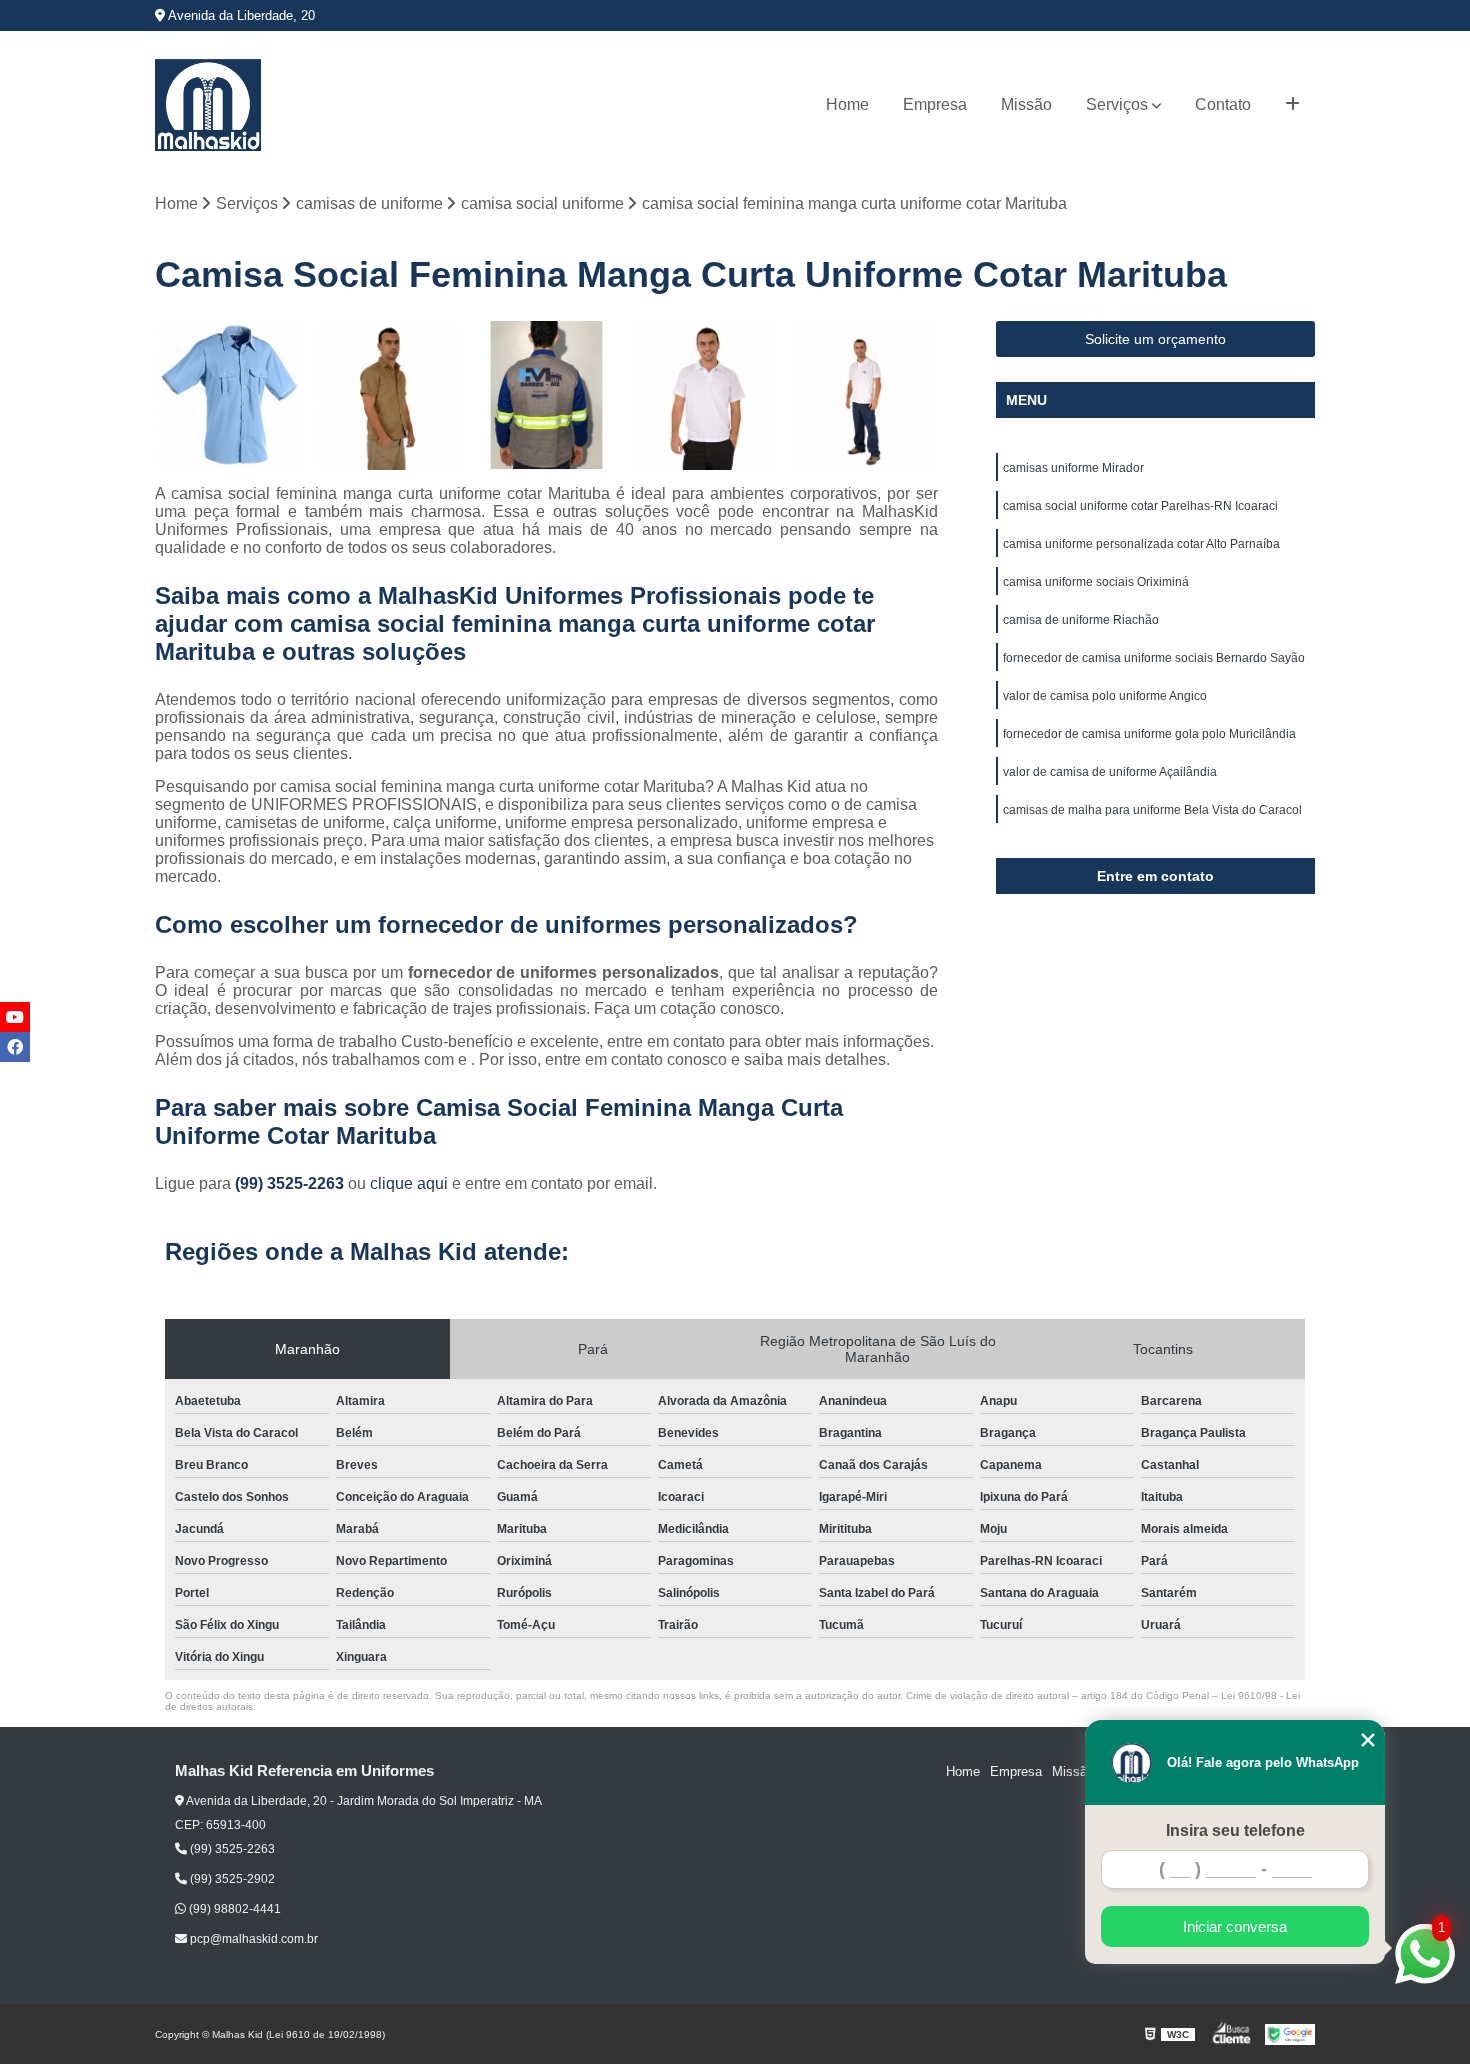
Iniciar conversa (1235, 1926)
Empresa (935, 104)
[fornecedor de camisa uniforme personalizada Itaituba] (546, 395)
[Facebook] (15, 1047)
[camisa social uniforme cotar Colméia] (229, 395)
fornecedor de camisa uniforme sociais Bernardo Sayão (1154, 658)
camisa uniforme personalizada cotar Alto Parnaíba (1141, 544)
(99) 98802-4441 (233, 1909)
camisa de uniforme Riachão (1081, 620)
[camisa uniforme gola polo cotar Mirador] (705, 395)
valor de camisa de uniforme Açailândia (1110, 772)
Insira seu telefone (1235, 1830)
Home (847, 104)
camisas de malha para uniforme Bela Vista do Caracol (1152, 810)
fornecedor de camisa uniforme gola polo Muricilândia (1149, 734)
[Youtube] (15, 1017)
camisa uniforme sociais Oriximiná (1096, 582)
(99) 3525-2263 (291, 1183)
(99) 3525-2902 (231, 1879)
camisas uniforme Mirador (1073, 468)
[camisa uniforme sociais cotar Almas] (388, 395)
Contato (1223, 104)
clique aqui (409, 1183)
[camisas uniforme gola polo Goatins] (863, 395)
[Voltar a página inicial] (208, 105)
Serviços (1117, 104)
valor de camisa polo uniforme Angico (1105, 696)
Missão (1026, 104)
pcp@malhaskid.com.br (252, 1939)
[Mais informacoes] (1292, 105)
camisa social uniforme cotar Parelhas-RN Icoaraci (1140, 506)
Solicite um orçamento (1155, 339)
